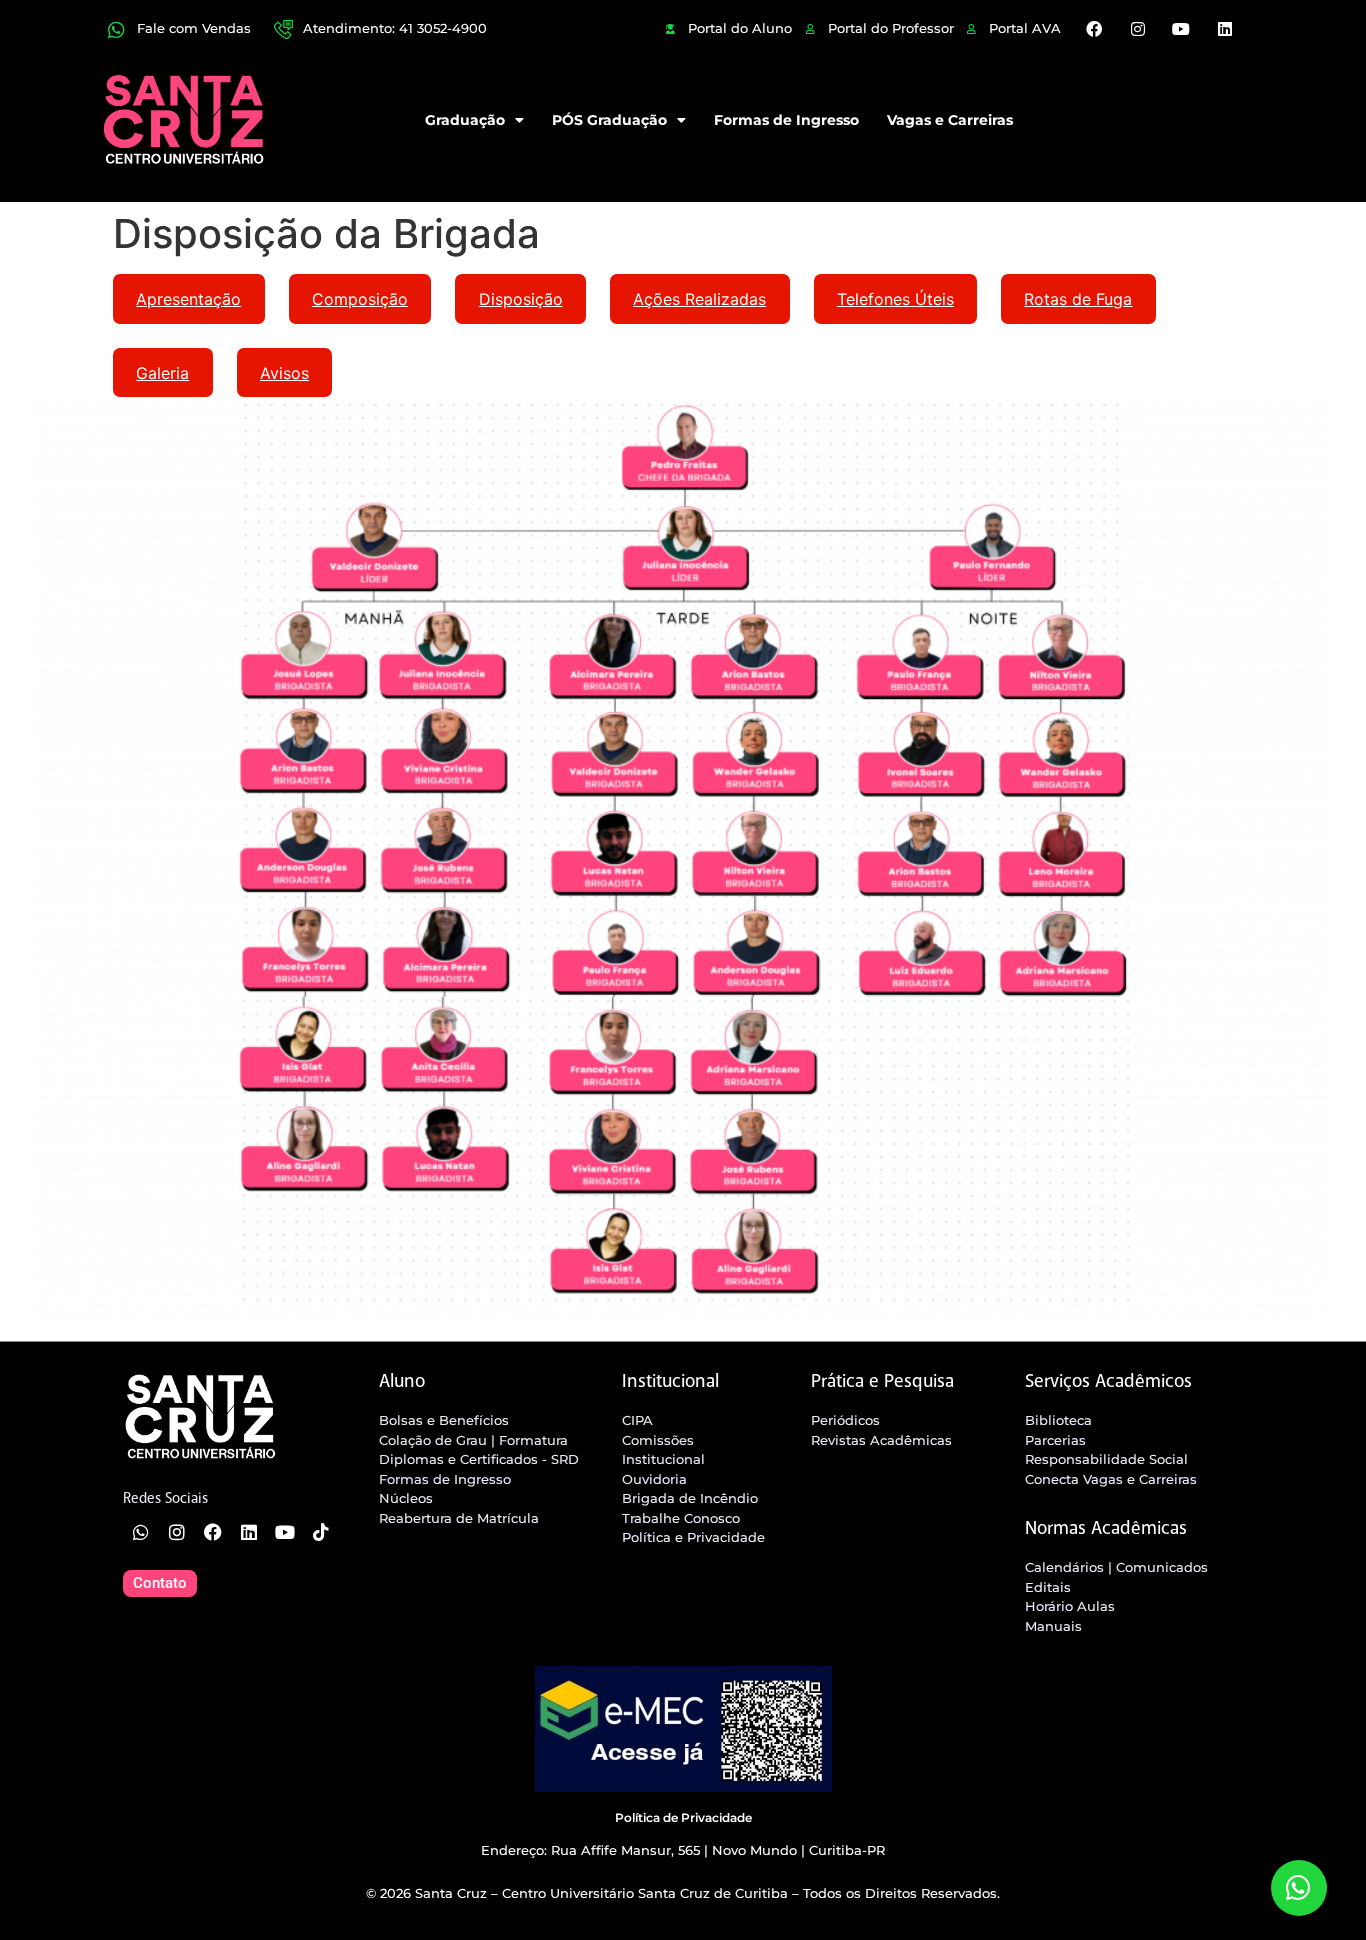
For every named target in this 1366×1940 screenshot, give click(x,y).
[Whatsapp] (141, 1532)
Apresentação (188, 299)
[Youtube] (1181, 29)
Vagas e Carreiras (950, 120)
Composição (360, 299)
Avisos (284, 373)
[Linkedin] (1224, 29)
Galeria (162, 373)
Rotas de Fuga (1078, 299)
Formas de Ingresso (786, 120)
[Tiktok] (321, 1532)
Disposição (521, 299)
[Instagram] (1138, 29)
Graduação (465, 120)
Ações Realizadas (699, 299)
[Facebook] (1094, 29)
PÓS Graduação (609, 120)
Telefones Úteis (895, 299)
